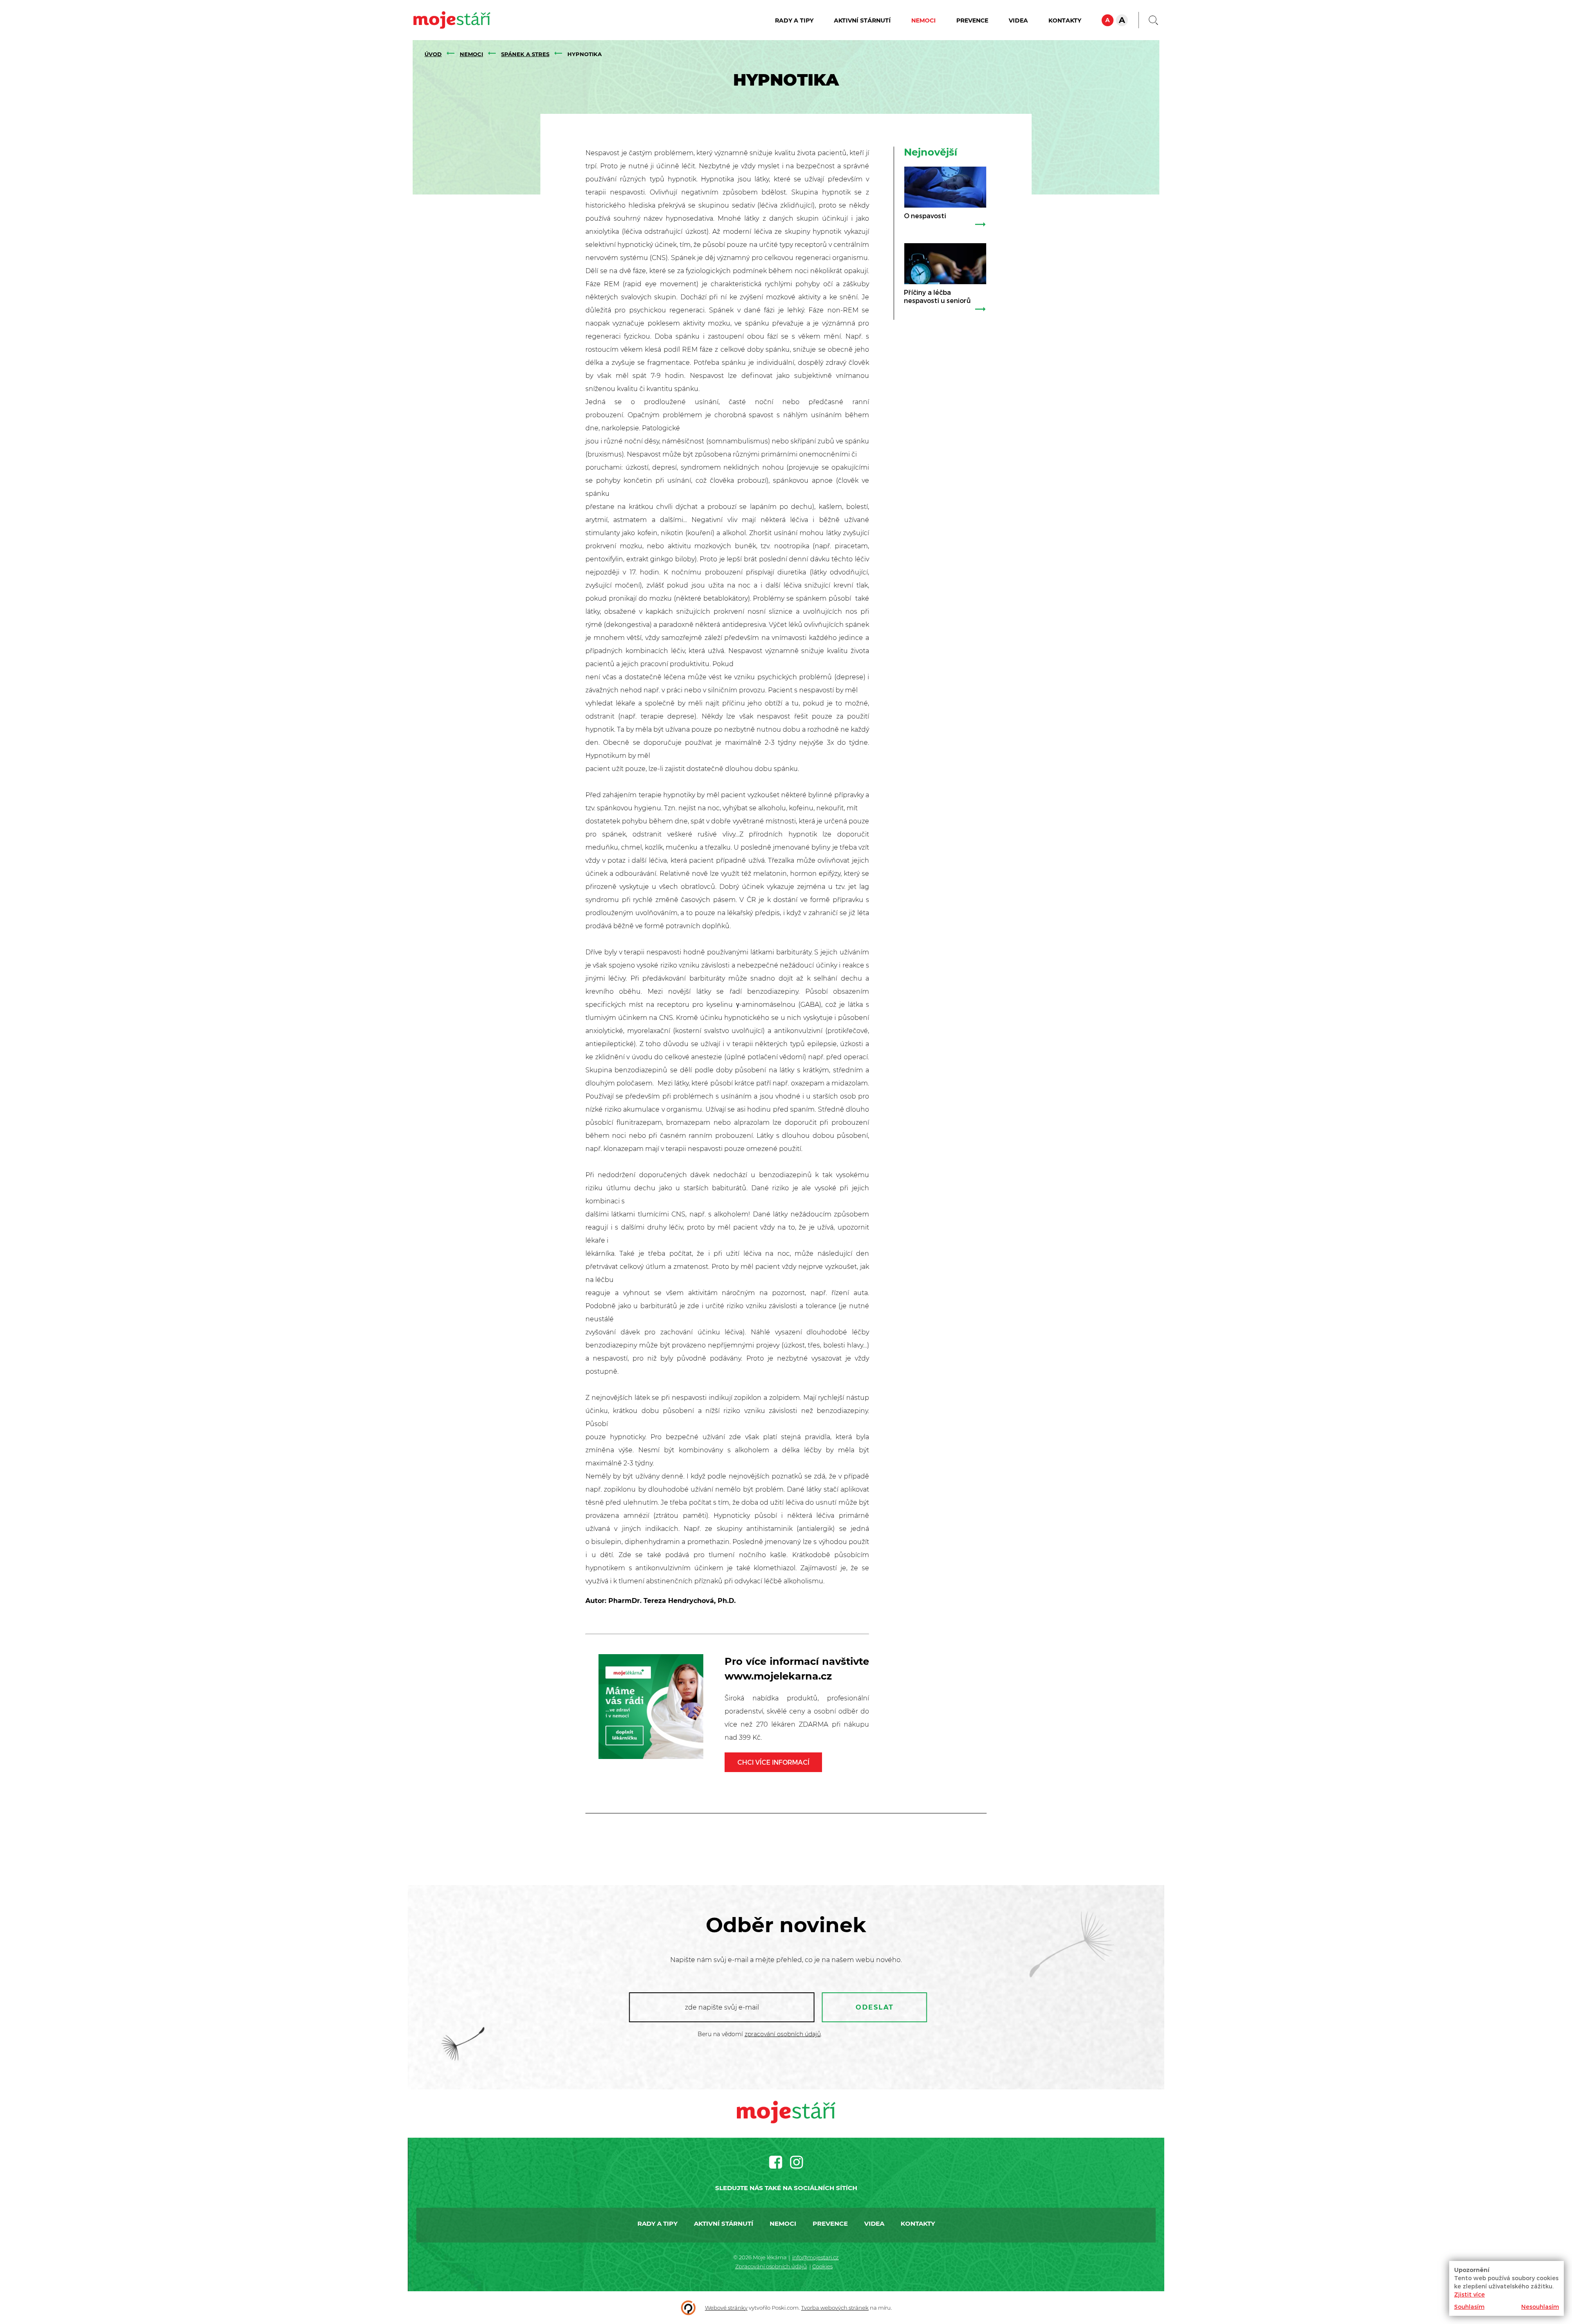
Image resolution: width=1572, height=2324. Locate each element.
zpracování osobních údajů (783, 2034)
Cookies (822, 2266)
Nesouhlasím (1540, 2307)
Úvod (433, 54)
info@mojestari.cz (815, 2257)
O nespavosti (925, 216)
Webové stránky (726, 2308)
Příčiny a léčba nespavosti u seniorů (937, 296)
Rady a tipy (794, 20)
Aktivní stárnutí (862, 20)
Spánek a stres (525, 54)
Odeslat (875, 2007)
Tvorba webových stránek (835, 2308)
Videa (1018, 20)
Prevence (972, 20)
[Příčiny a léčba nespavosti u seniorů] (945, 264)
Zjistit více (1469, 2294)
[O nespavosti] (945, 187)
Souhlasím (1469, 2307)
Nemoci (924, 20)
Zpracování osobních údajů (771, 2266)
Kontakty (1065, 20)
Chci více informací (773, 1762)
